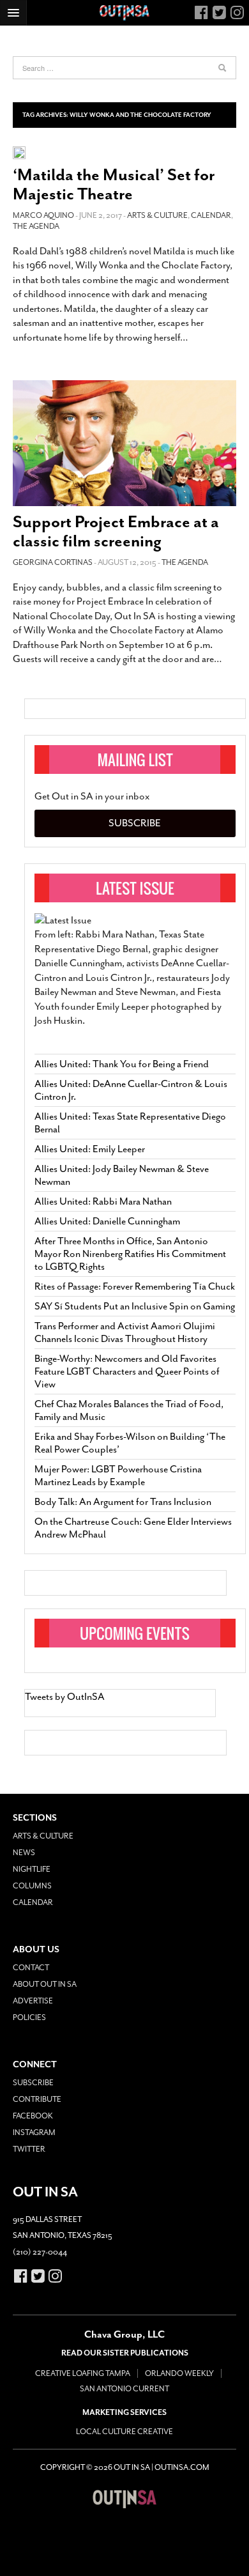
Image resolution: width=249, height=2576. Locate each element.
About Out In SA (45, 1984)
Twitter (29, 2149)
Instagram (34, 2133)
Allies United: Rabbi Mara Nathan (103, 1201)
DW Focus (124, 13)
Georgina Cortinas (53, 562)
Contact (31, 1968)
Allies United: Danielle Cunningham (107, 1221)
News (24, 1853)
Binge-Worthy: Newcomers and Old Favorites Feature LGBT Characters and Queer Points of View (127, 1371)
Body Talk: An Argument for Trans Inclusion (123, 1502)
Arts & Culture (157, 215)
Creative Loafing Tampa (83, 2373)
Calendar (211, 215)
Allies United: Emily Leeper (90, 1149)
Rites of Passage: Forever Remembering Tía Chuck (135, 1286)
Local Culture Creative (124, 2432)
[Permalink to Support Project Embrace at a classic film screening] (124, 443)
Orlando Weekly (179, 2373)
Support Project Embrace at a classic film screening (116, 531)
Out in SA (124, 2499)
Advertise (33, 2001)
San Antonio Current (124, 2389)
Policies (29, 2017)
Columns (32, 1886)
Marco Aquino (43, 215)
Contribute (37, 2099)
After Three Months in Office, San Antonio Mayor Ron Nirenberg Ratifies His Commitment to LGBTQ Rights (130, 1254)
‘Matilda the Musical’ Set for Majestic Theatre (114, 184)
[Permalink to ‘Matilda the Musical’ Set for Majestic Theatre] (19, 152)
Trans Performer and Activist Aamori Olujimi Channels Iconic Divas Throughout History (125, 1332)
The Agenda (36, 226)
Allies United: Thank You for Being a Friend (122, 1064)
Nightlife (32, 1869)
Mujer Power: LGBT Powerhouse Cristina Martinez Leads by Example (118, 1476)
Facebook (33, 2116)
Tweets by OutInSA (65, 1697)
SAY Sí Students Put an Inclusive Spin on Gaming (135, 1306)
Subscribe (135, 823)
